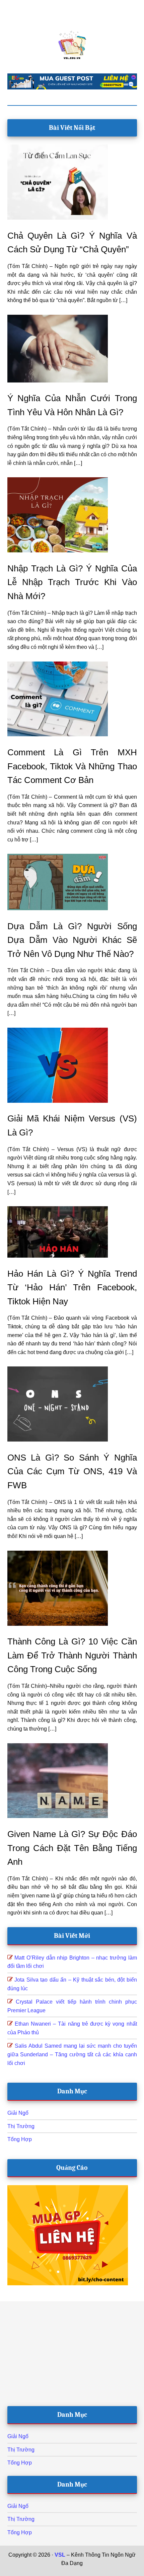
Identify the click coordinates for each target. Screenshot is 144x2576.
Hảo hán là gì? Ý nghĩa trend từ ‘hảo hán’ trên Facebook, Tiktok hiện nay (72, 1287)
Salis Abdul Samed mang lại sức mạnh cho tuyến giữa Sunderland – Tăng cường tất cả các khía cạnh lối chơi (72, 2054)
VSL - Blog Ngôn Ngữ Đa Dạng (72, 45)
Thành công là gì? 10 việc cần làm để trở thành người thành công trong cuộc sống (72, 1655)
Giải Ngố (18, 2113)
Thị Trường (21, 2126)
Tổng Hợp (20, 2139)
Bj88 (53, 2572)
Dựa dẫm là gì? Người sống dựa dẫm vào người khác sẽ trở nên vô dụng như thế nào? (72, 940)
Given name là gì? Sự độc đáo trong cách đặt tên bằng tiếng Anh (72, 1848)
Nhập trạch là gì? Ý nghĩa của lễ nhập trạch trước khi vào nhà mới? (72, 582)
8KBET (69, 2572)
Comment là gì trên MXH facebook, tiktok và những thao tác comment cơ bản (72, 766)
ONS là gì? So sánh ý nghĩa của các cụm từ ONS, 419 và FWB (72, 1471)
